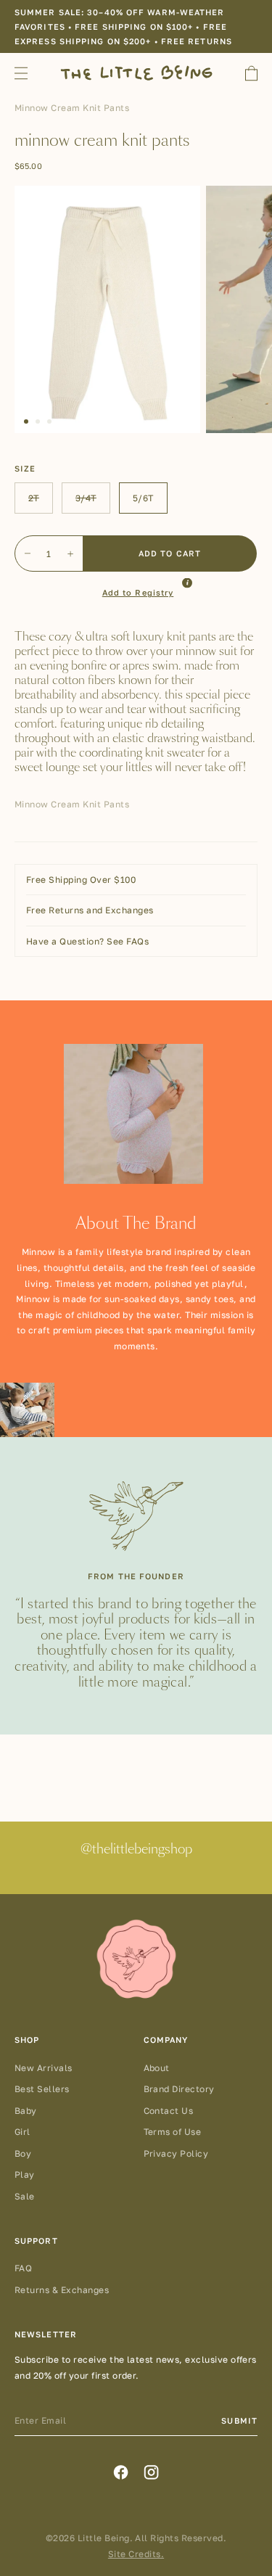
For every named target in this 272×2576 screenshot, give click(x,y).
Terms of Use (173, 2132)
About (157, 2068)
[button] (26, 421)
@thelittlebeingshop (136, 1850)
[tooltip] (187, 583)
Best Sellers (42, 2089)
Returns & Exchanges (62, 2290)
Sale (25, 2196)
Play (25, 2174)
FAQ (23, 2268)
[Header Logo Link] (136, 73)
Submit (239, 2420)
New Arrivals (44, 2068)
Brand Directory (179, 2089)
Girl (22, 2132)
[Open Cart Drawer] (251, 73)
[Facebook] (121, 2472)
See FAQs (127, 941)
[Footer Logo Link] (136, 1960)
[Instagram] (151, 2472)
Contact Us (169, 2111)
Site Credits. (136, 2554)
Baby (26, 2111)
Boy (23, 2153)
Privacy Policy (176, 2153)
